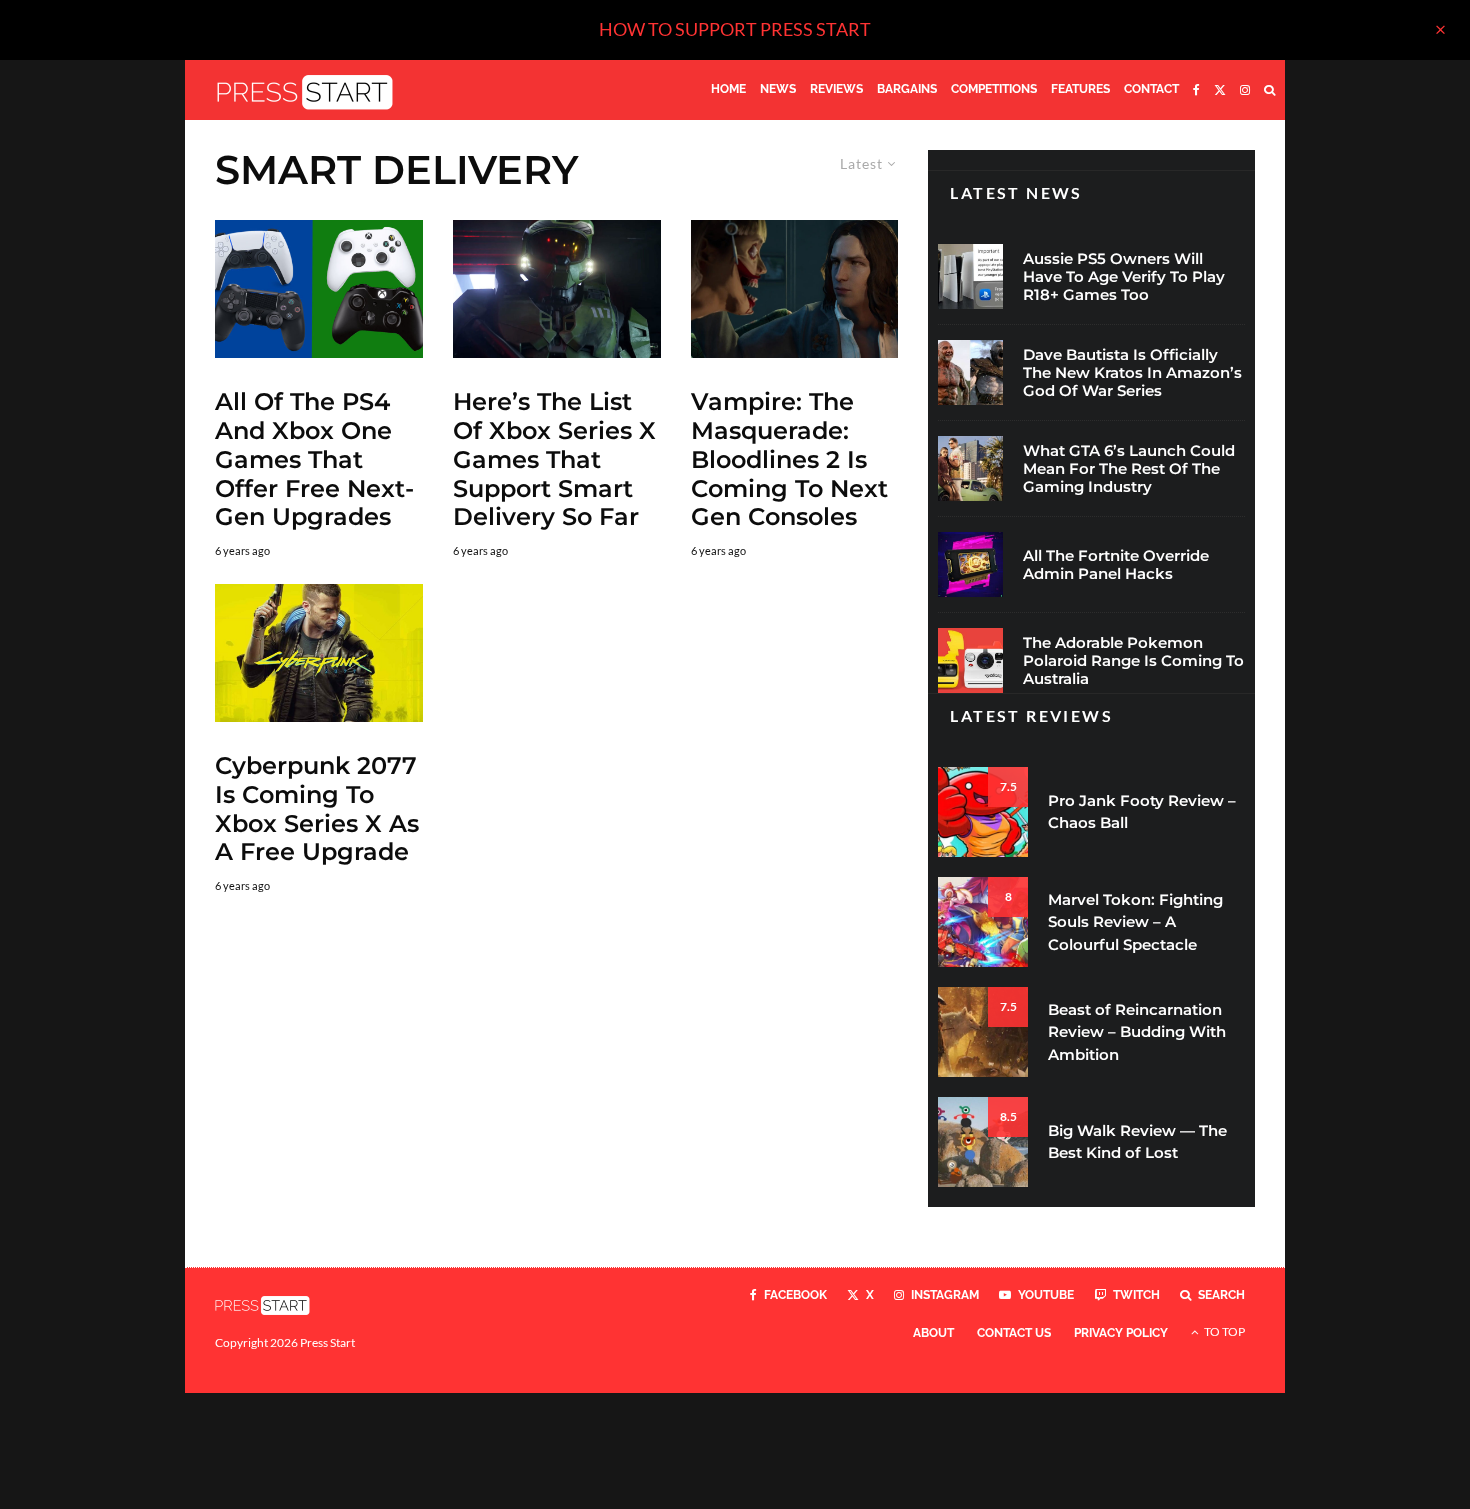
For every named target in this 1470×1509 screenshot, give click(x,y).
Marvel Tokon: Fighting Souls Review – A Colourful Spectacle (1135, 922)
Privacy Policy (1121, 1333)
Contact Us (1014, 1333)
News (778, 89)
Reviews (836, 89)
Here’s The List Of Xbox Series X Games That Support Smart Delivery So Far (554, 459)
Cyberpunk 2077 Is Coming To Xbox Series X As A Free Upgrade (317, 809)
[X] (1220, 90)
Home (728, 89)
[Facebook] (1196, 90)
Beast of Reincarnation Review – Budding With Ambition (1137, 1032)
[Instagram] (1245, 90)
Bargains (907, 89)
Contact (1151, 89)
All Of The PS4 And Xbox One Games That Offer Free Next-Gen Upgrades (314, 459)
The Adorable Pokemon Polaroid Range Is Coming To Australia (1133, 661)
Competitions (994, 89)
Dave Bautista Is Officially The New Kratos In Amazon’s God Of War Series (1132, 373)
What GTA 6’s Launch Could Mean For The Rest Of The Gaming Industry (1129, 469)
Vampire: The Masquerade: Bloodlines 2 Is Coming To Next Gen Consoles (789, 459)
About (933, 1333)
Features (1080, 89)
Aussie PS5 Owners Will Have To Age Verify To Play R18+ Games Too (1124, 277)
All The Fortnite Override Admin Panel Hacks (1116, 565)
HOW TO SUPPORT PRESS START (735, 29)
